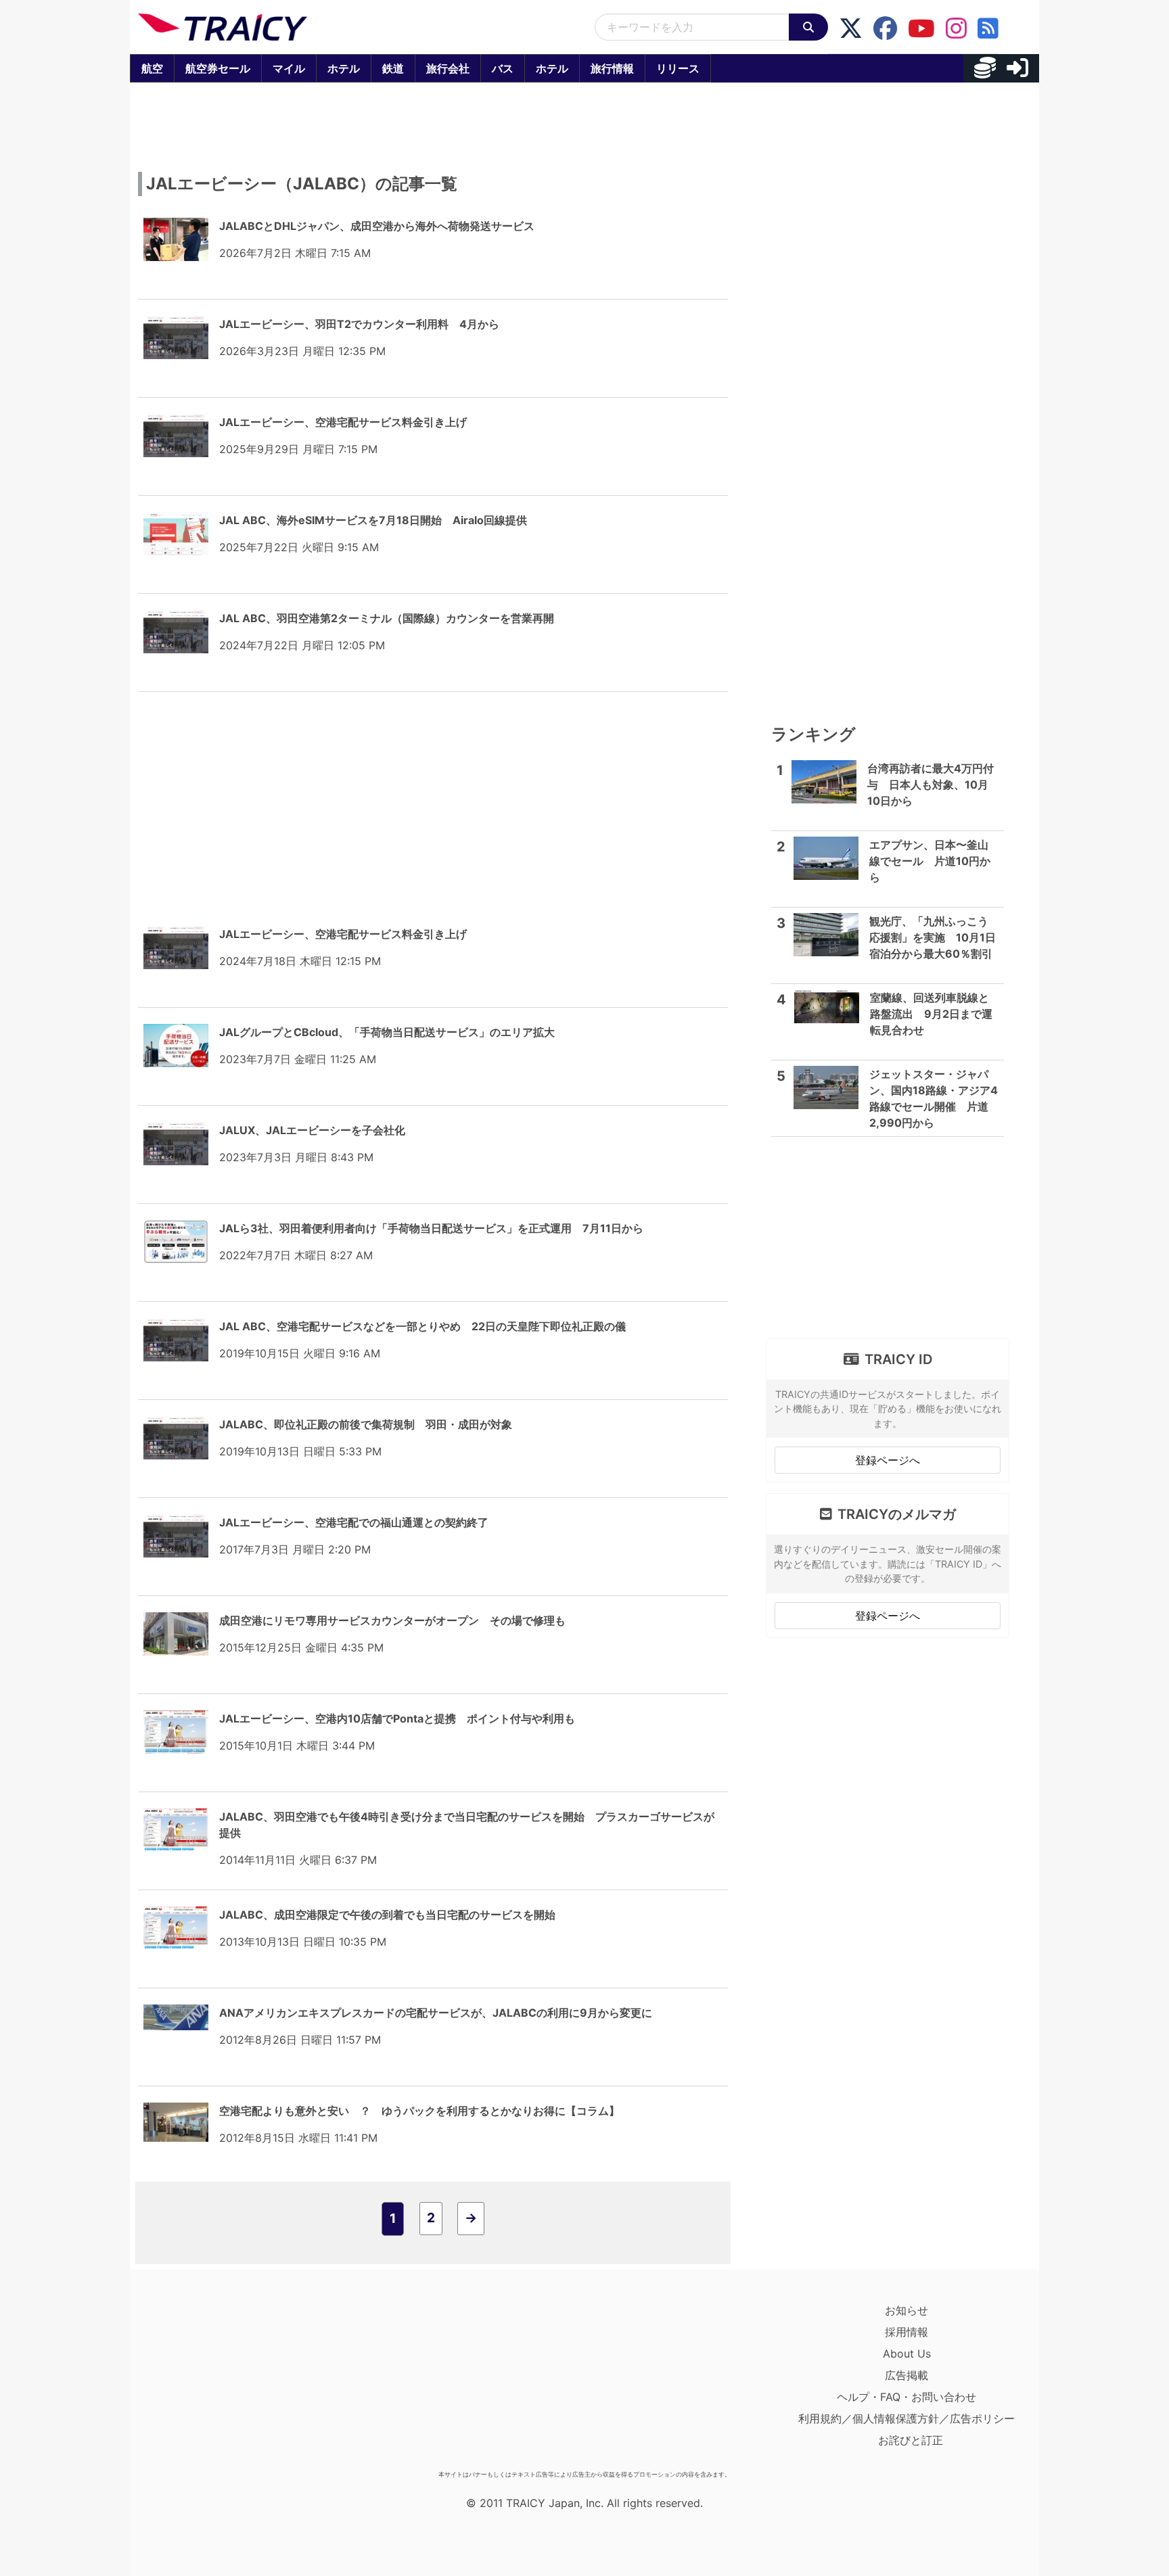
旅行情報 (612, 68)
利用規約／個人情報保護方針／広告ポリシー (907, 2418)
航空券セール (218, 68)
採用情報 (907, 2332)
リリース (678, 68)
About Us (907, 2353)
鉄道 (393, 68)
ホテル (344, 68)
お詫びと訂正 (911, 2440)
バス (503, 68)
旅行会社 (448, 68)
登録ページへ (888, 1460)
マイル (289, 68)
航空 (152, 68)
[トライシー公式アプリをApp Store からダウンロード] (217, 2382)
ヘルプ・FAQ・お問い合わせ (907, 2397)
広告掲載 (907, 2375)
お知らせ (907, 2310)
